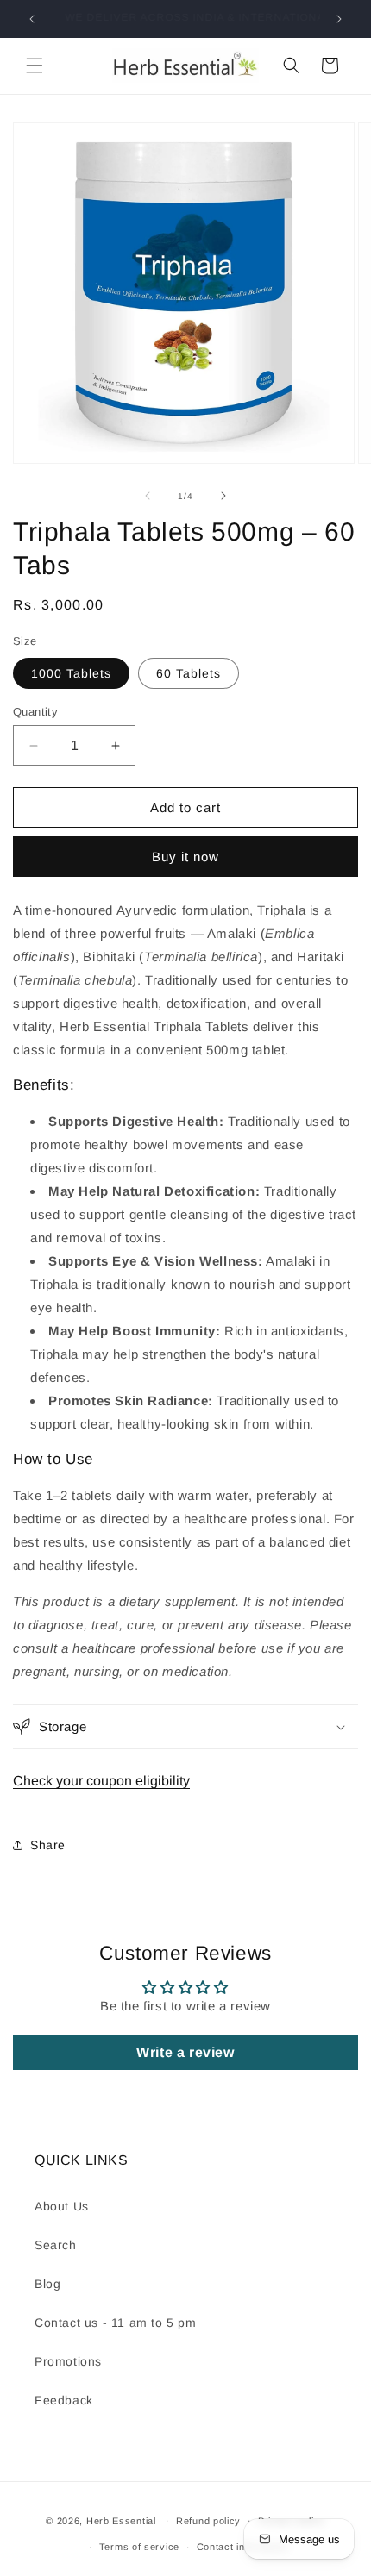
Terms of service (139, 2547)
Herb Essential (121, 2520)
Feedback (64, 2400)
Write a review (185, 2052)
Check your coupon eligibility (101, 1781)
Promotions (68, 2361)
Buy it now (185, 857)
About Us (62, 2206)
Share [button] (48, 1845)
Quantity (35, 712)
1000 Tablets (71, 673)
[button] (35, 66)
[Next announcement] (339, 19)
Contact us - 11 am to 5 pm (116, 2323)
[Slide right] (223, 496)
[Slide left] (148, 496)
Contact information (243, 2547)
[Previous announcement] (32, 19)
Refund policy (208, 2521)
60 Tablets (189, 673)
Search (56, 2245)
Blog (47, 2284)
